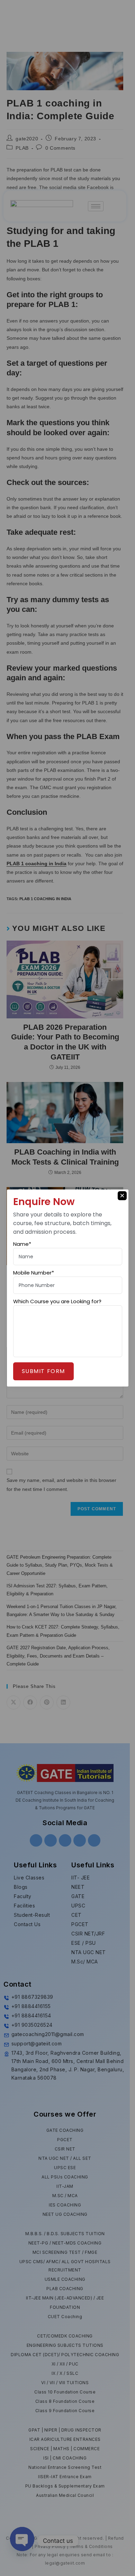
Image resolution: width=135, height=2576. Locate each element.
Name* (22, 1244)
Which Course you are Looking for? (57, 1301)
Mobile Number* (34, 1273)
